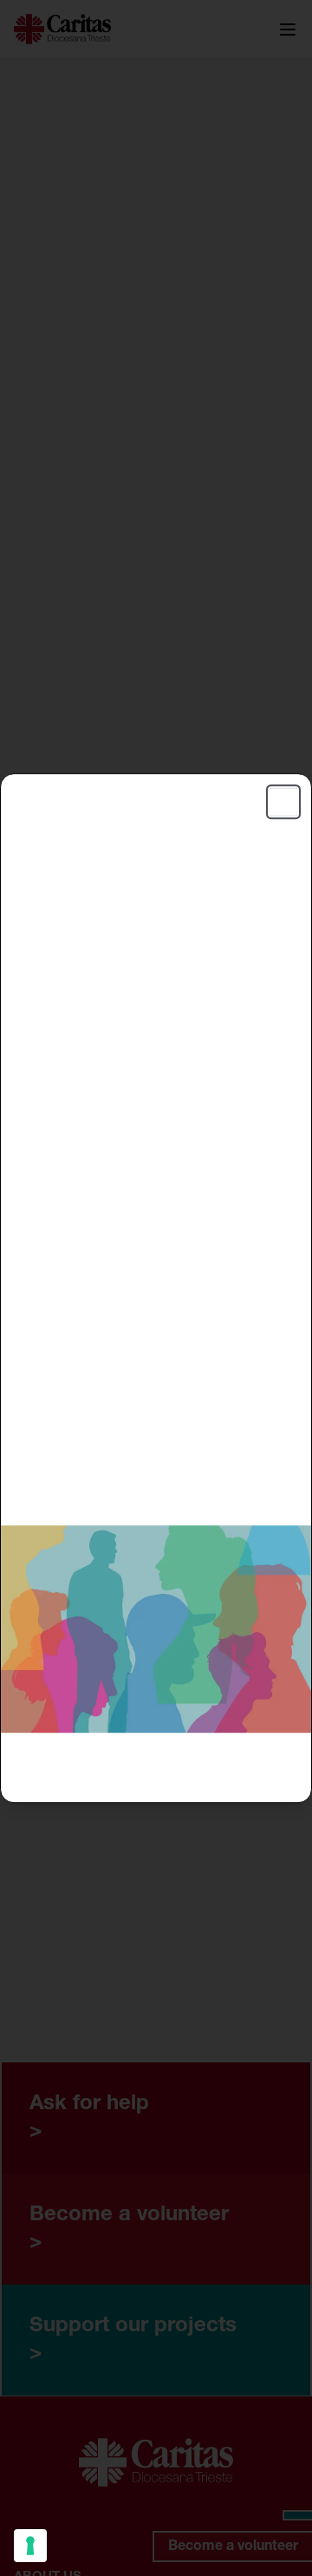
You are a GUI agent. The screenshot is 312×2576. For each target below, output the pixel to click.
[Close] (283, 802)
